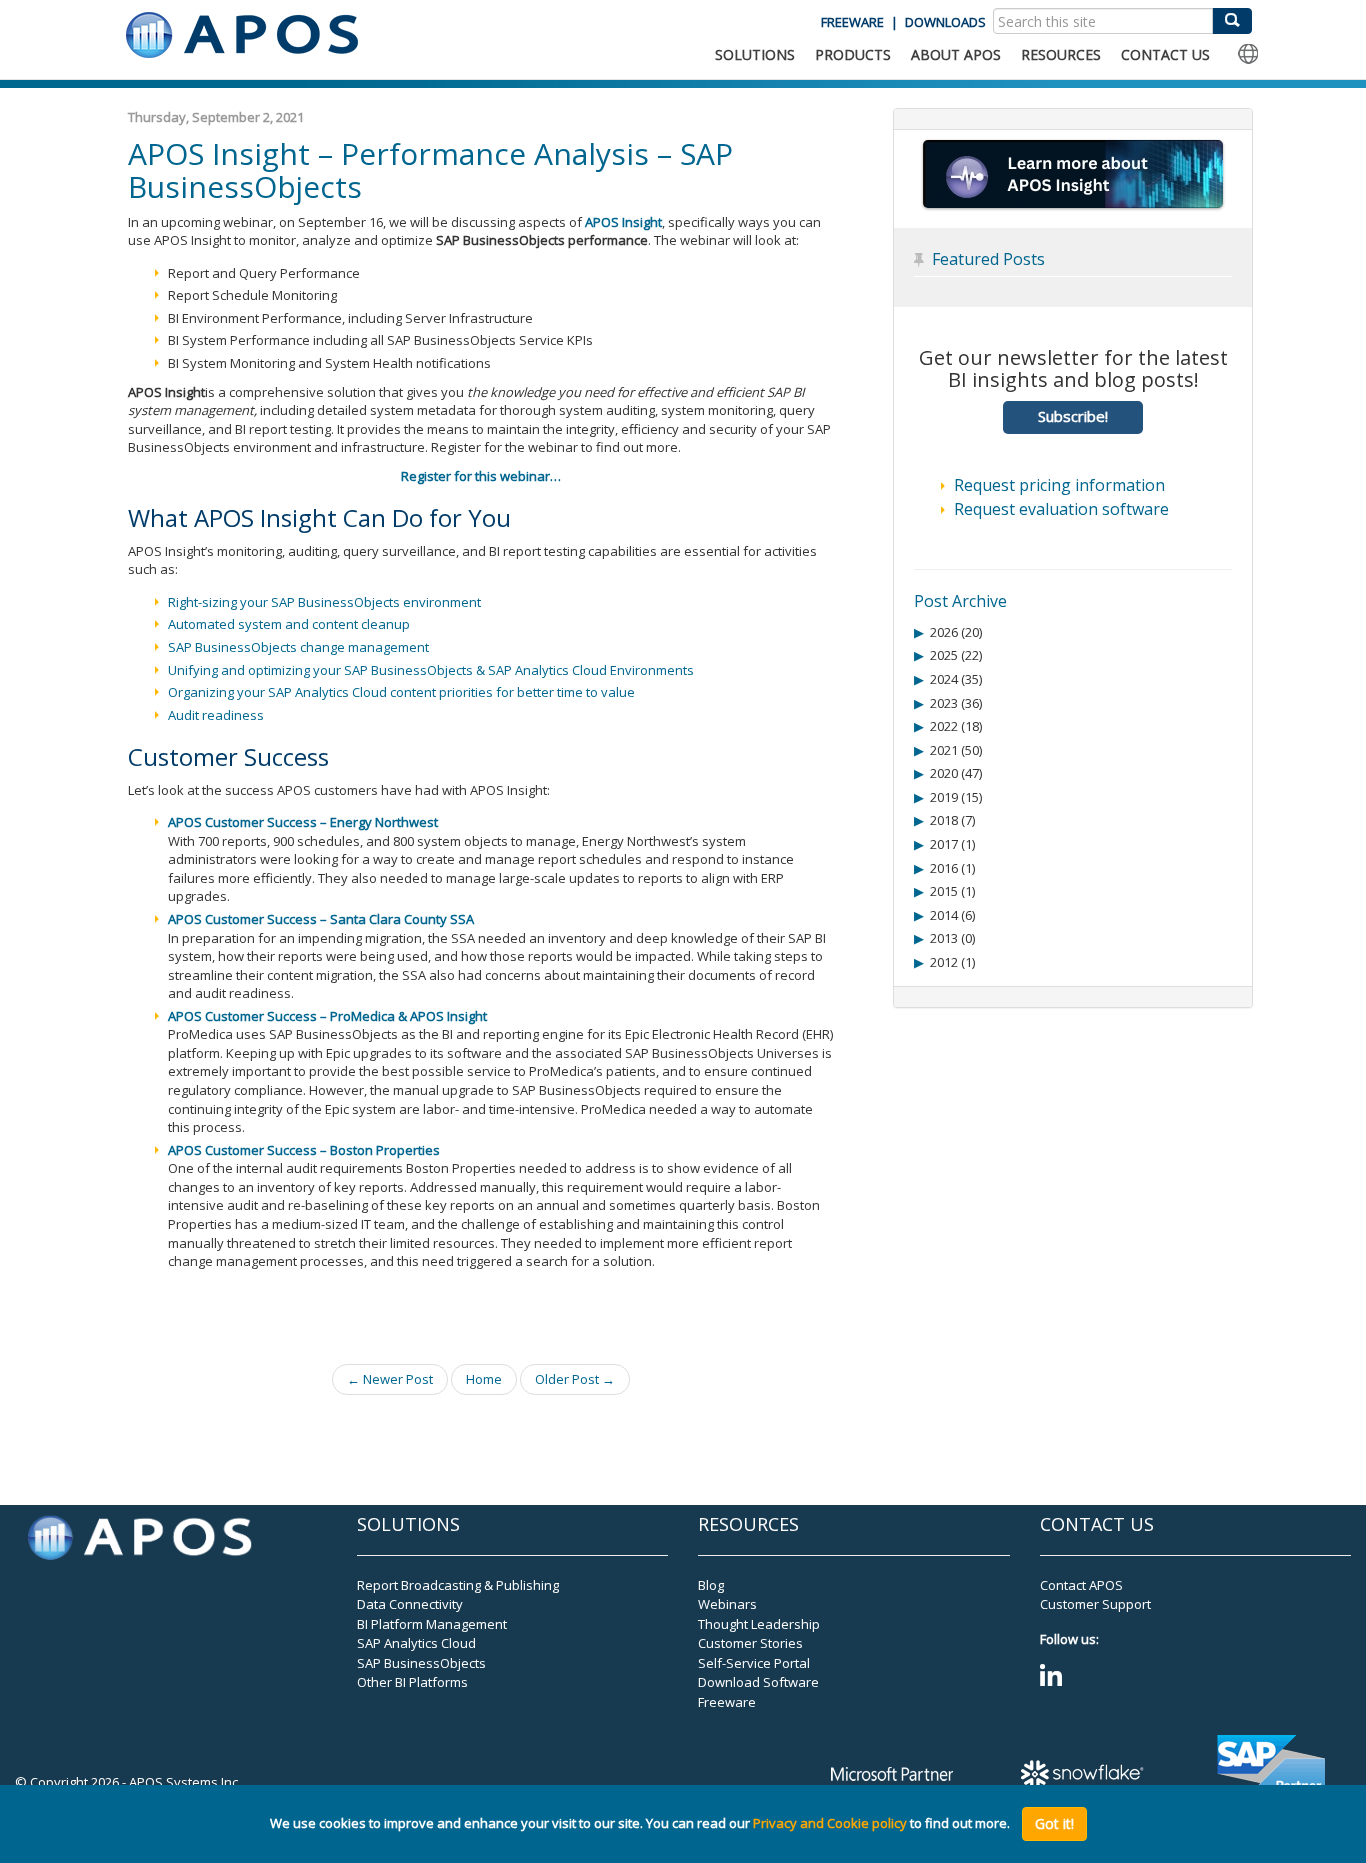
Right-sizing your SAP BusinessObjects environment (324, 602)
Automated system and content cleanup (289, 624)
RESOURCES (1061, 54)
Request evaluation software (1061, 509)
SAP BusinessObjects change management (298, 647)
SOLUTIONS (755, 54)
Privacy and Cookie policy (830, 1824)
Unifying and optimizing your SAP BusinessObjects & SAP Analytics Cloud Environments (431, 670)
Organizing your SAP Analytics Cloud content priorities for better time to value (401, 692)
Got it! (1054, 1823)
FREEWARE (852, 22)
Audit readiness (216, 715)
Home (484, 1379)
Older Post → (575, 1379)
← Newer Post (390, 1379)
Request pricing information (1059, 485)
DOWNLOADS (945, 22)
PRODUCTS (853, 54)
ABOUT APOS (956, 54)
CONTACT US (1165, 54)
